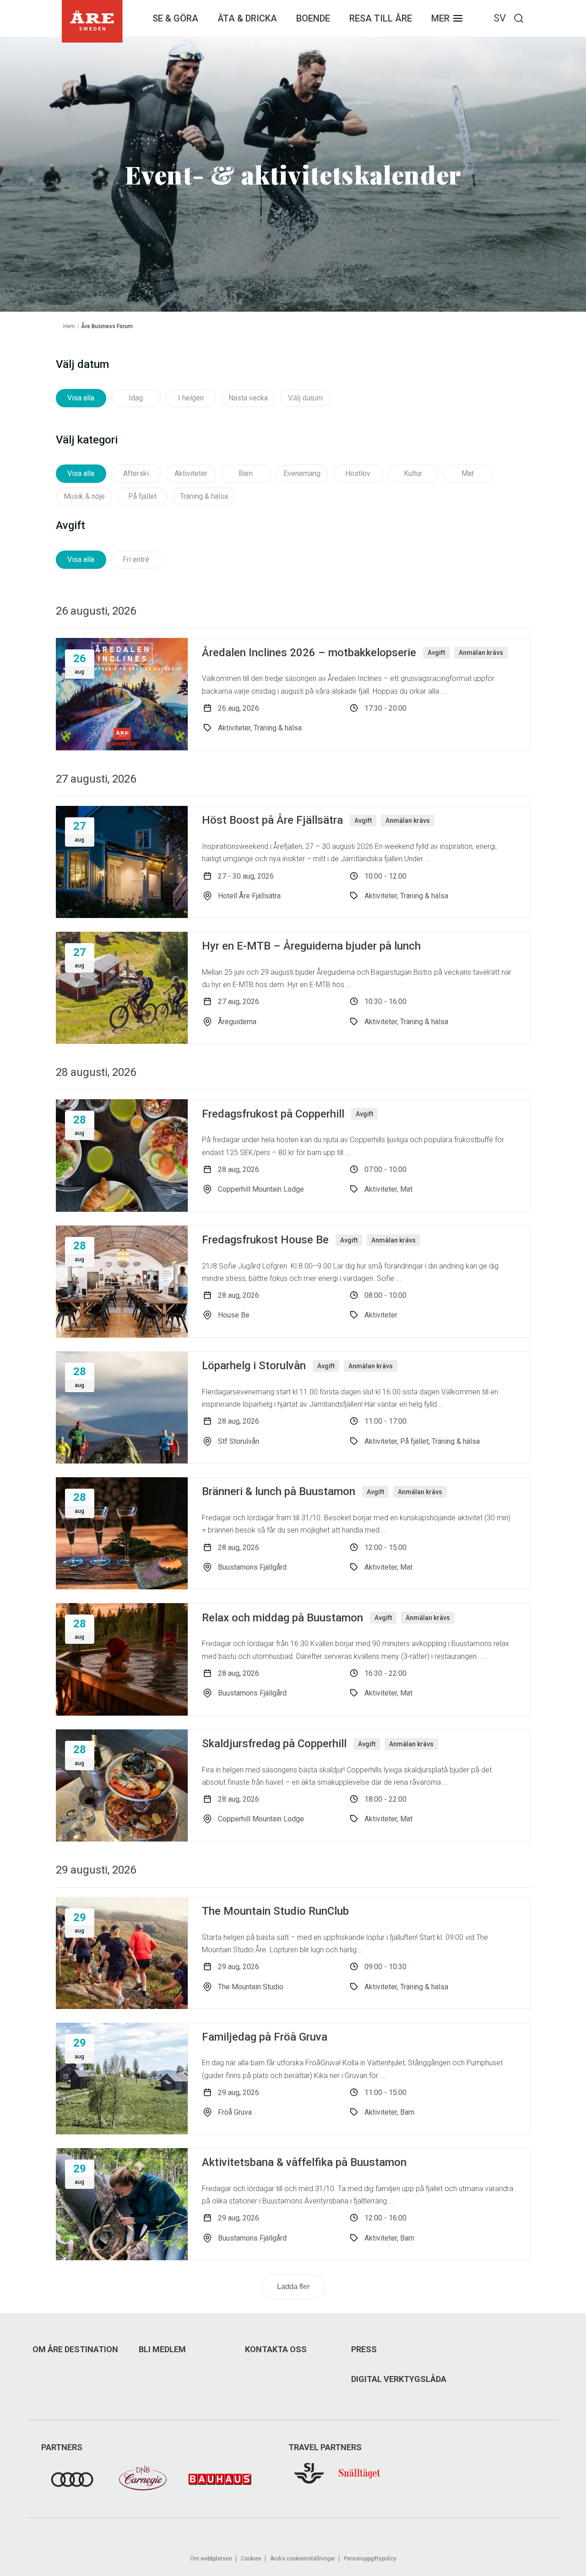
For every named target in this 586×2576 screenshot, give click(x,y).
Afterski (136, 473)
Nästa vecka (248, 398)
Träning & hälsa (204, 496)
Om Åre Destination (75, 2349)
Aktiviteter (191, 473)
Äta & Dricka (247, 18)
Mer (440, 18)
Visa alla (81, 398)
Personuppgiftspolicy (370, 2559)
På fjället (142, 496)
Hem (69, 326)
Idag (136, 398)
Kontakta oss (276, 2349)
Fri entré (136, 559)
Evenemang (302, 473)
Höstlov (358, 473)
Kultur (413, 473)
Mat (468, 473)
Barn (246, 473)
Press (364, 2349)
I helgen (191, 398)
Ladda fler (293, 2287)
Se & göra (175, 18)
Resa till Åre (381, 18)
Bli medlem (162, 2349)
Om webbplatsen (211, 2559)
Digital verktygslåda (399, 2379)
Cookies (251, 2559)
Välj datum (305, 398)
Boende (313, 18)
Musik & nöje (84, 496)
